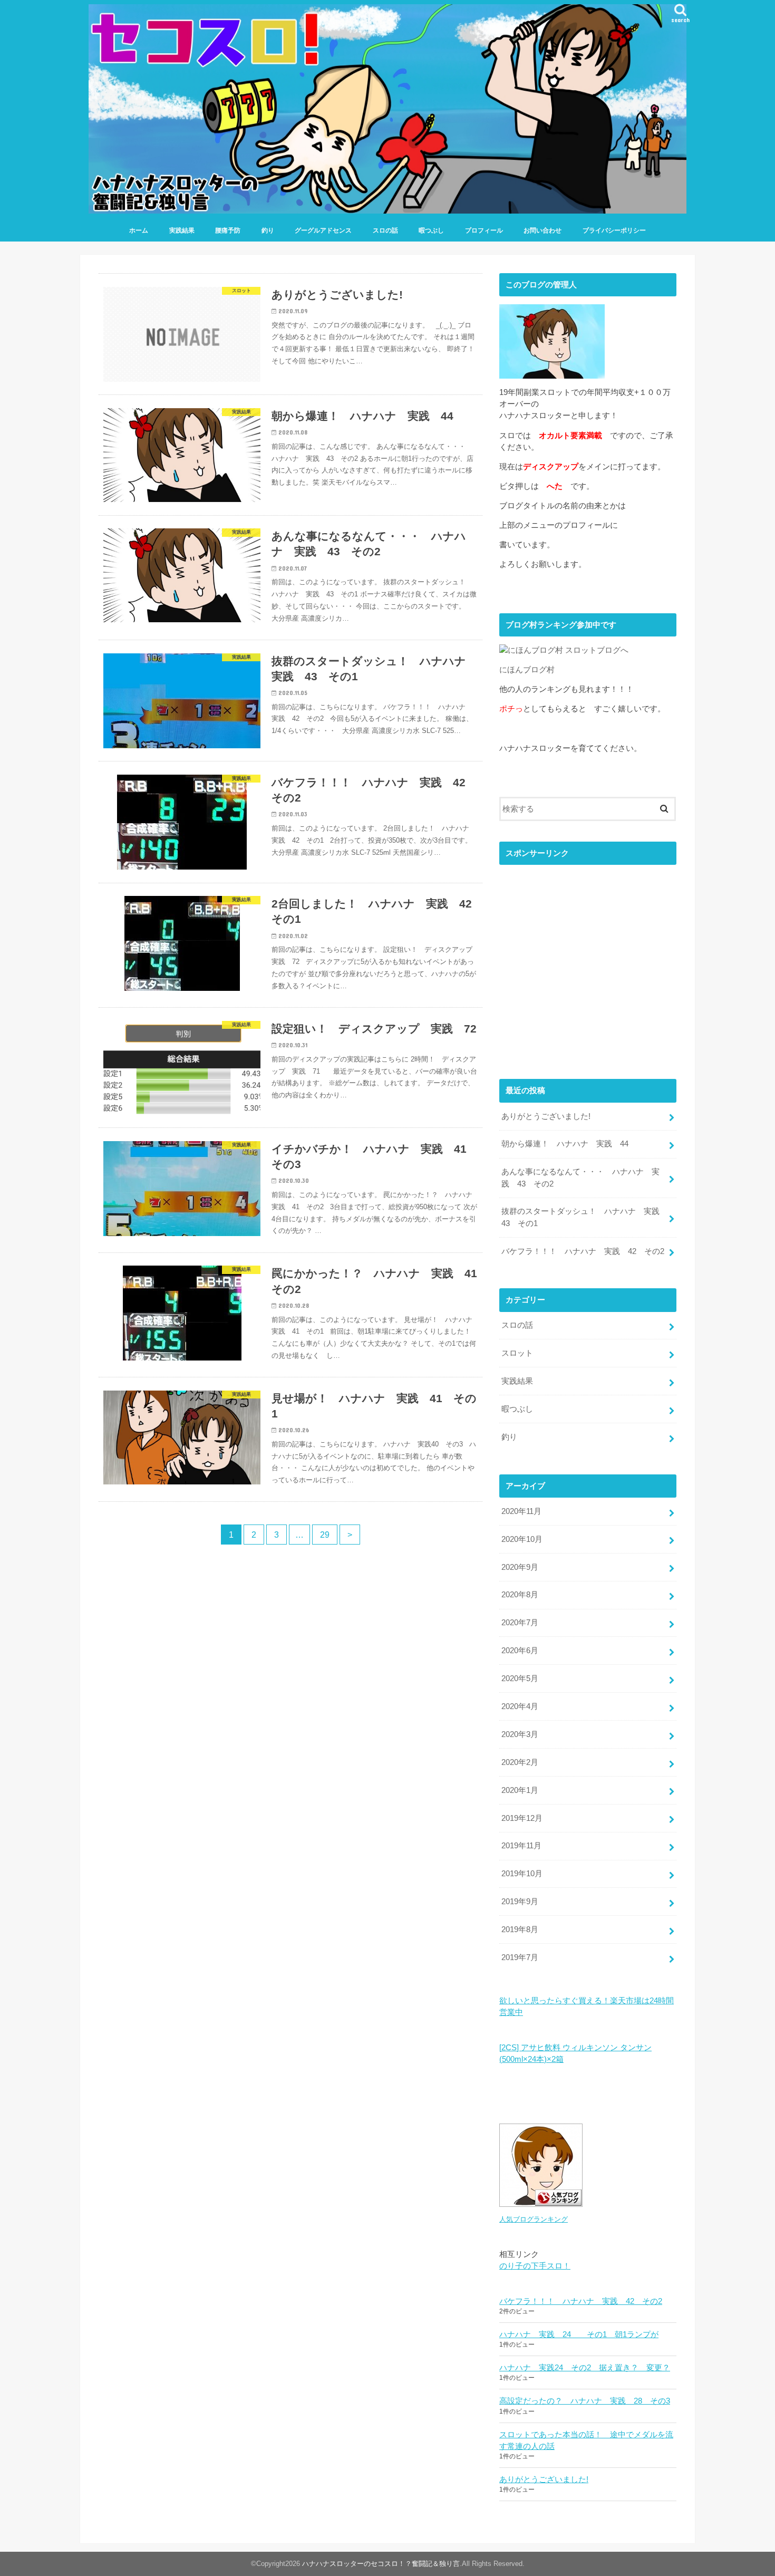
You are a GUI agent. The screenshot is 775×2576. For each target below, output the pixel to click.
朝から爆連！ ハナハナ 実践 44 (565, 1144)
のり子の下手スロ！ (535, 2266)
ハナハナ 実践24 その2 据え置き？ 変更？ (585, 2368)
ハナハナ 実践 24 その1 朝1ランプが (579, 2334)
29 (325, 1535)
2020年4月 (520, 1706)
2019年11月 (521, 1846)
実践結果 (182, 230)
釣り (268, 230)
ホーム (139, 230)
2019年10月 (522, 1874)
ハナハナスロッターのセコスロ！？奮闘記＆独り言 (381, 2564)
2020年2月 (520, 1762)
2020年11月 (521, 1511)
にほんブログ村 (527, 670)
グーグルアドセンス (323, 230)
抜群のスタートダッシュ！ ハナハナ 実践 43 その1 (584, 1217)
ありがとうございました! (546, 1116)
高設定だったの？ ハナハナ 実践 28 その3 (585, 2401)
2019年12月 (522, 1818)
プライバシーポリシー (614, 230)
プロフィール (484, 230)
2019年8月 (520, 1929)
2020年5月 (520, 1678)
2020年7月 (520, 1623)
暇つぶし (431, 230)
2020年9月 (520, 1567)
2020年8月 (520, 1595)
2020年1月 (520, 1790)
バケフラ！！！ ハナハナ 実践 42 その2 (583, 1251)
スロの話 (385, 230)
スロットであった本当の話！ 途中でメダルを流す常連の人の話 (586, 2440)
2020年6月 (520, 1651)
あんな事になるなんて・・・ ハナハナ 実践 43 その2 (580, 1178)
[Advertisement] (588, 970)
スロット (517, 1353)
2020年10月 (522, 1539)
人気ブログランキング (534, 2219)
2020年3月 (520, 1734)
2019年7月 (520, 1957)
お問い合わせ (542, 230)
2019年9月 (520, 1902)
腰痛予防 (228, 230)
